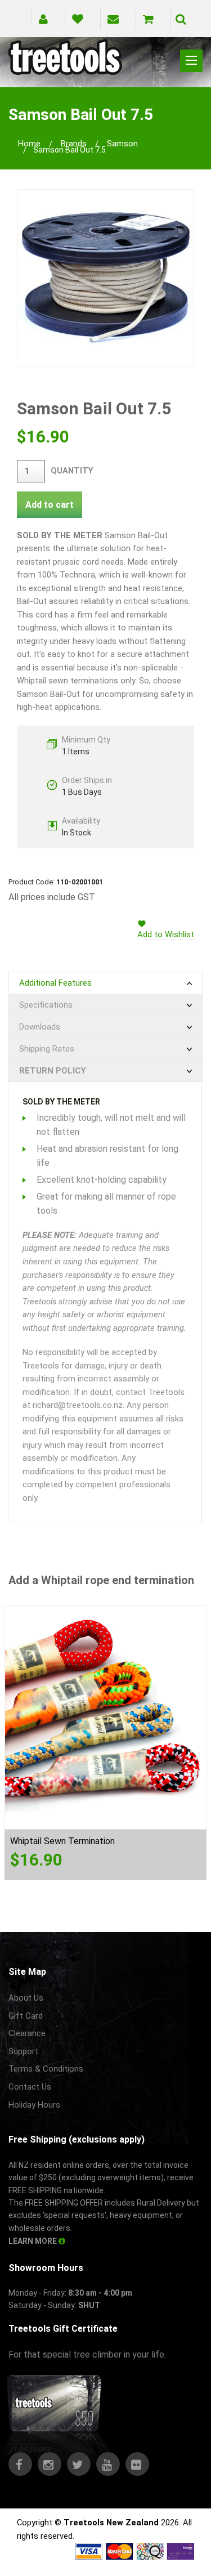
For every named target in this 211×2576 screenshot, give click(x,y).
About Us (26, 1998)
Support (23, 2051)
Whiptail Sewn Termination (62, 1841)
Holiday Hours (34, 2105)
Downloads (40, 1027)
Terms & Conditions (46, 2069)
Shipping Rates (47, 1049)
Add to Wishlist (166, 934)
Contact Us (30, 2087)
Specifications (46, 1005)
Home (29, 144)
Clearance (27, 2033)
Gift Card (26, 2016)
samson (122, 144)
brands (74, 144)
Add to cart (50, 505)
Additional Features (55, 983)
